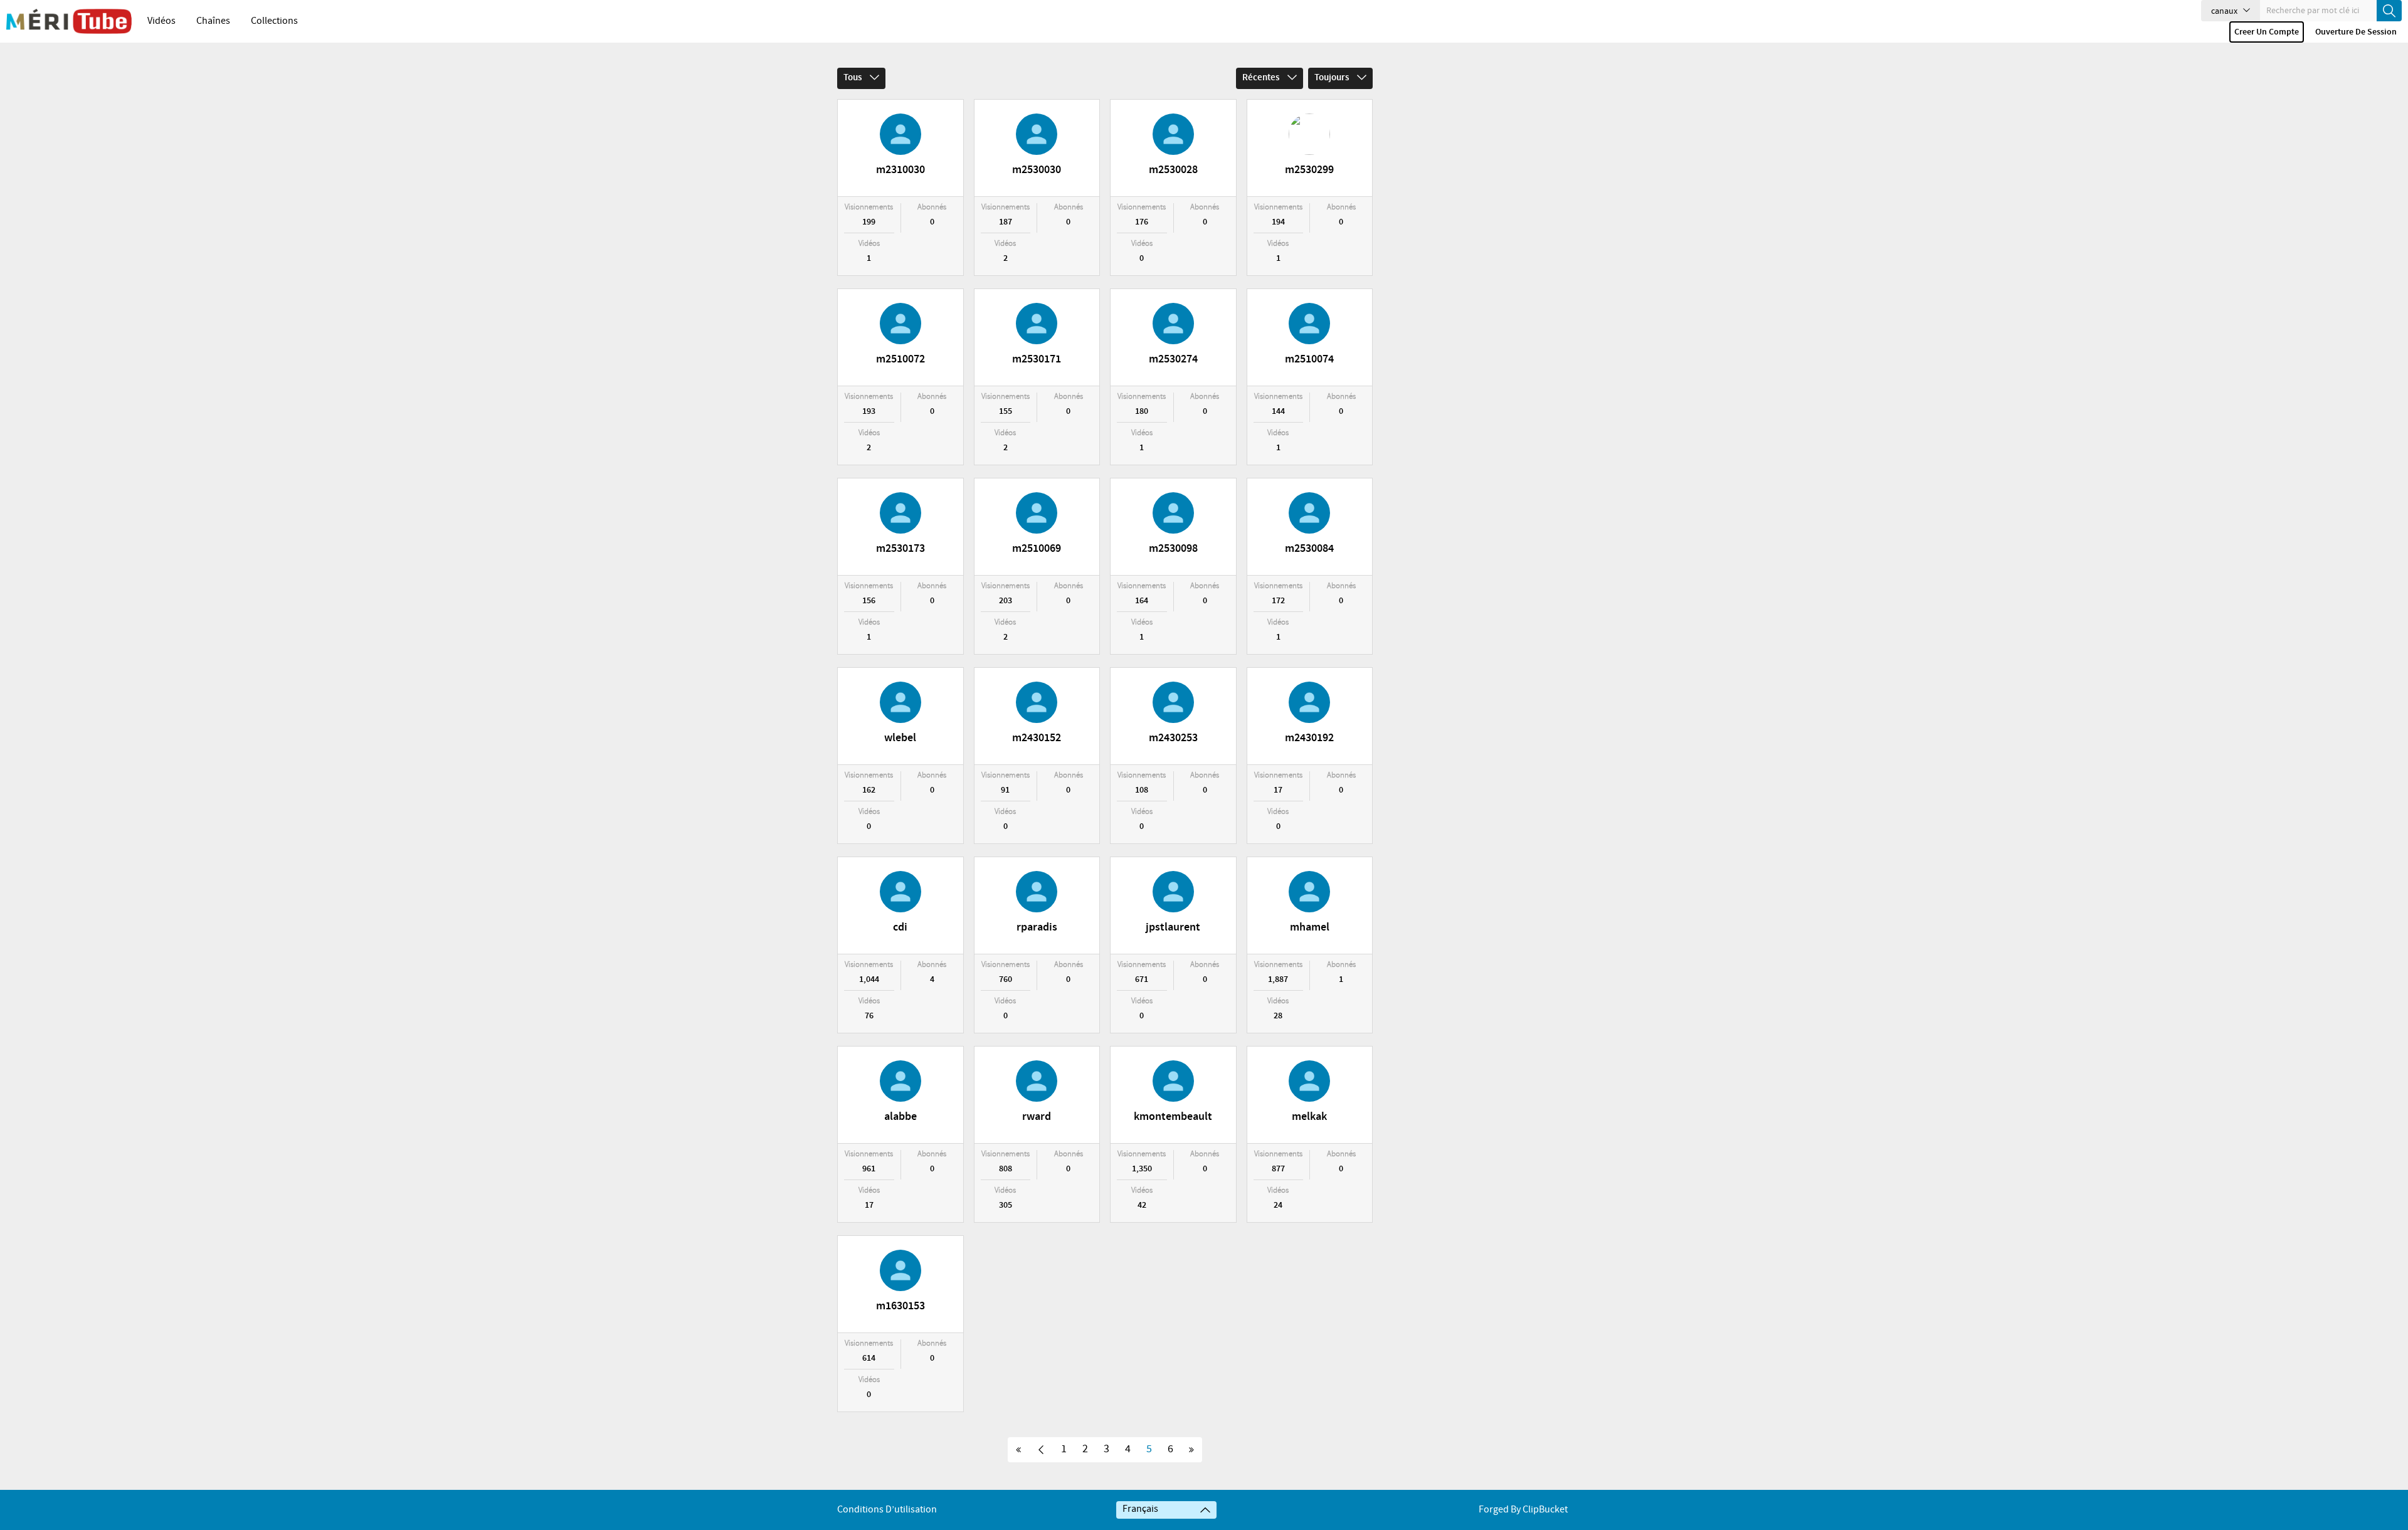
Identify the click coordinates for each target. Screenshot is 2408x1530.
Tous (853, 78)
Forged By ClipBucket (1523, 1510)
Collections (274, 21)
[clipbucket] (69, 21)
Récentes (1262, 78)
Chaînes (213, 21)
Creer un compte (2267, 32)
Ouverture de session (2356, 32)
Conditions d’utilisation (887, 1510)
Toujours (1333, 78)
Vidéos (161, 21)
